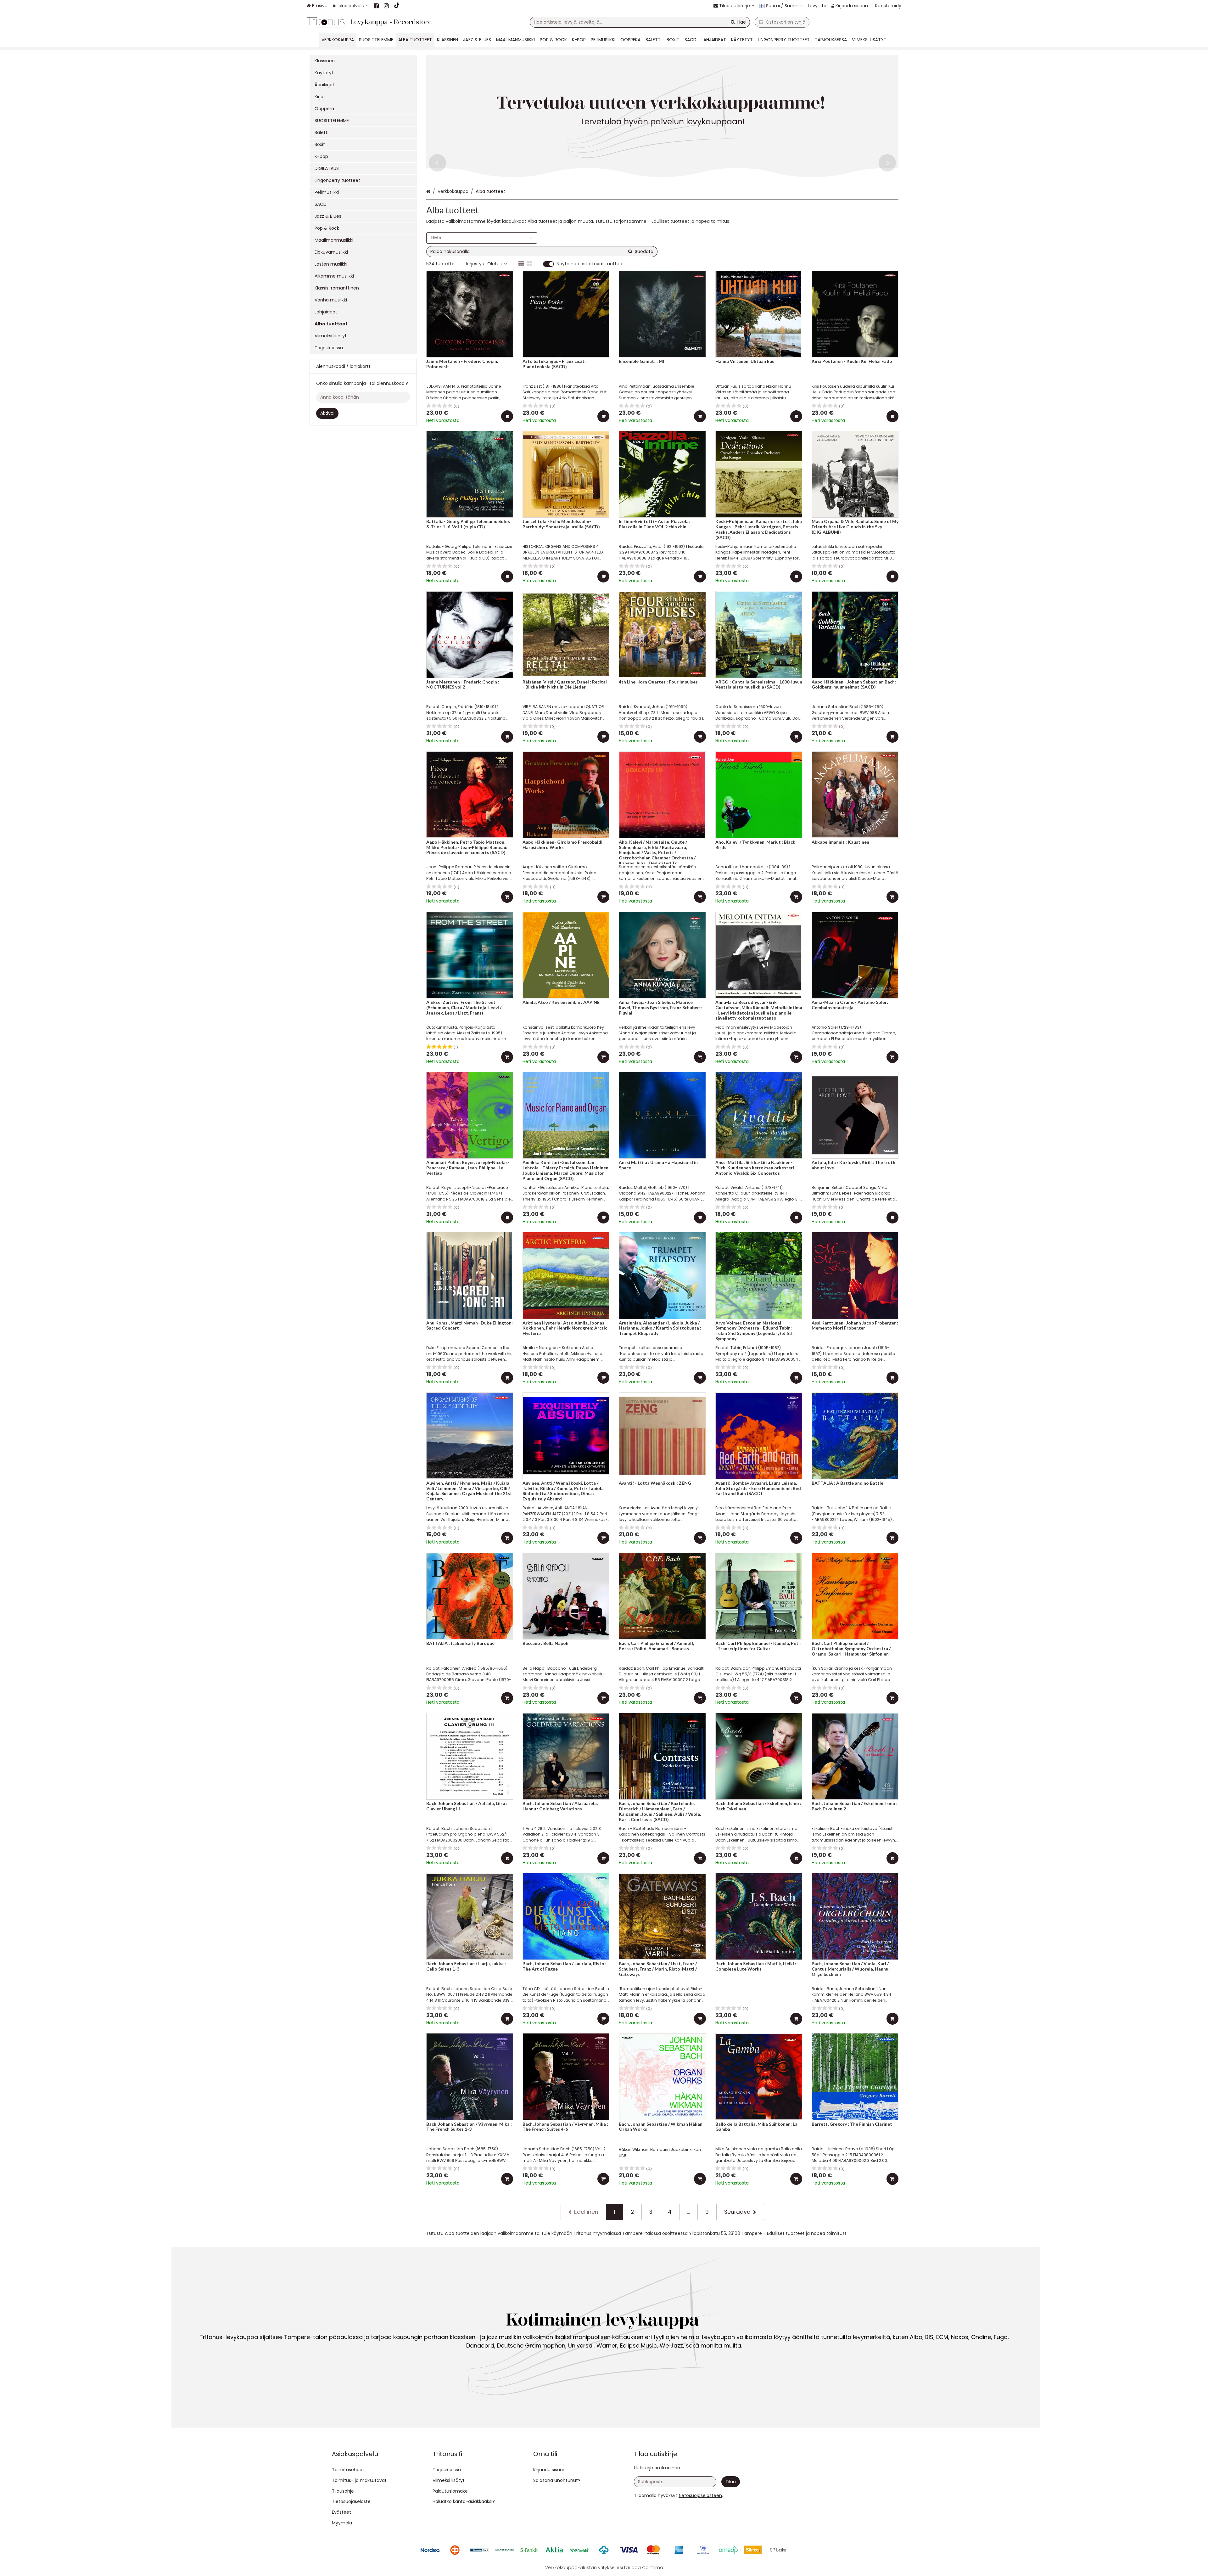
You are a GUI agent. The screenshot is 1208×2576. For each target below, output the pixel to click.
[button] (700, 2495)
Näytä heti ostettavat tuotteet (590, 264)
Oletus (495, 264)
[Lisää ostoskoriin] (507, 416)
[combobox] (640, 22)
